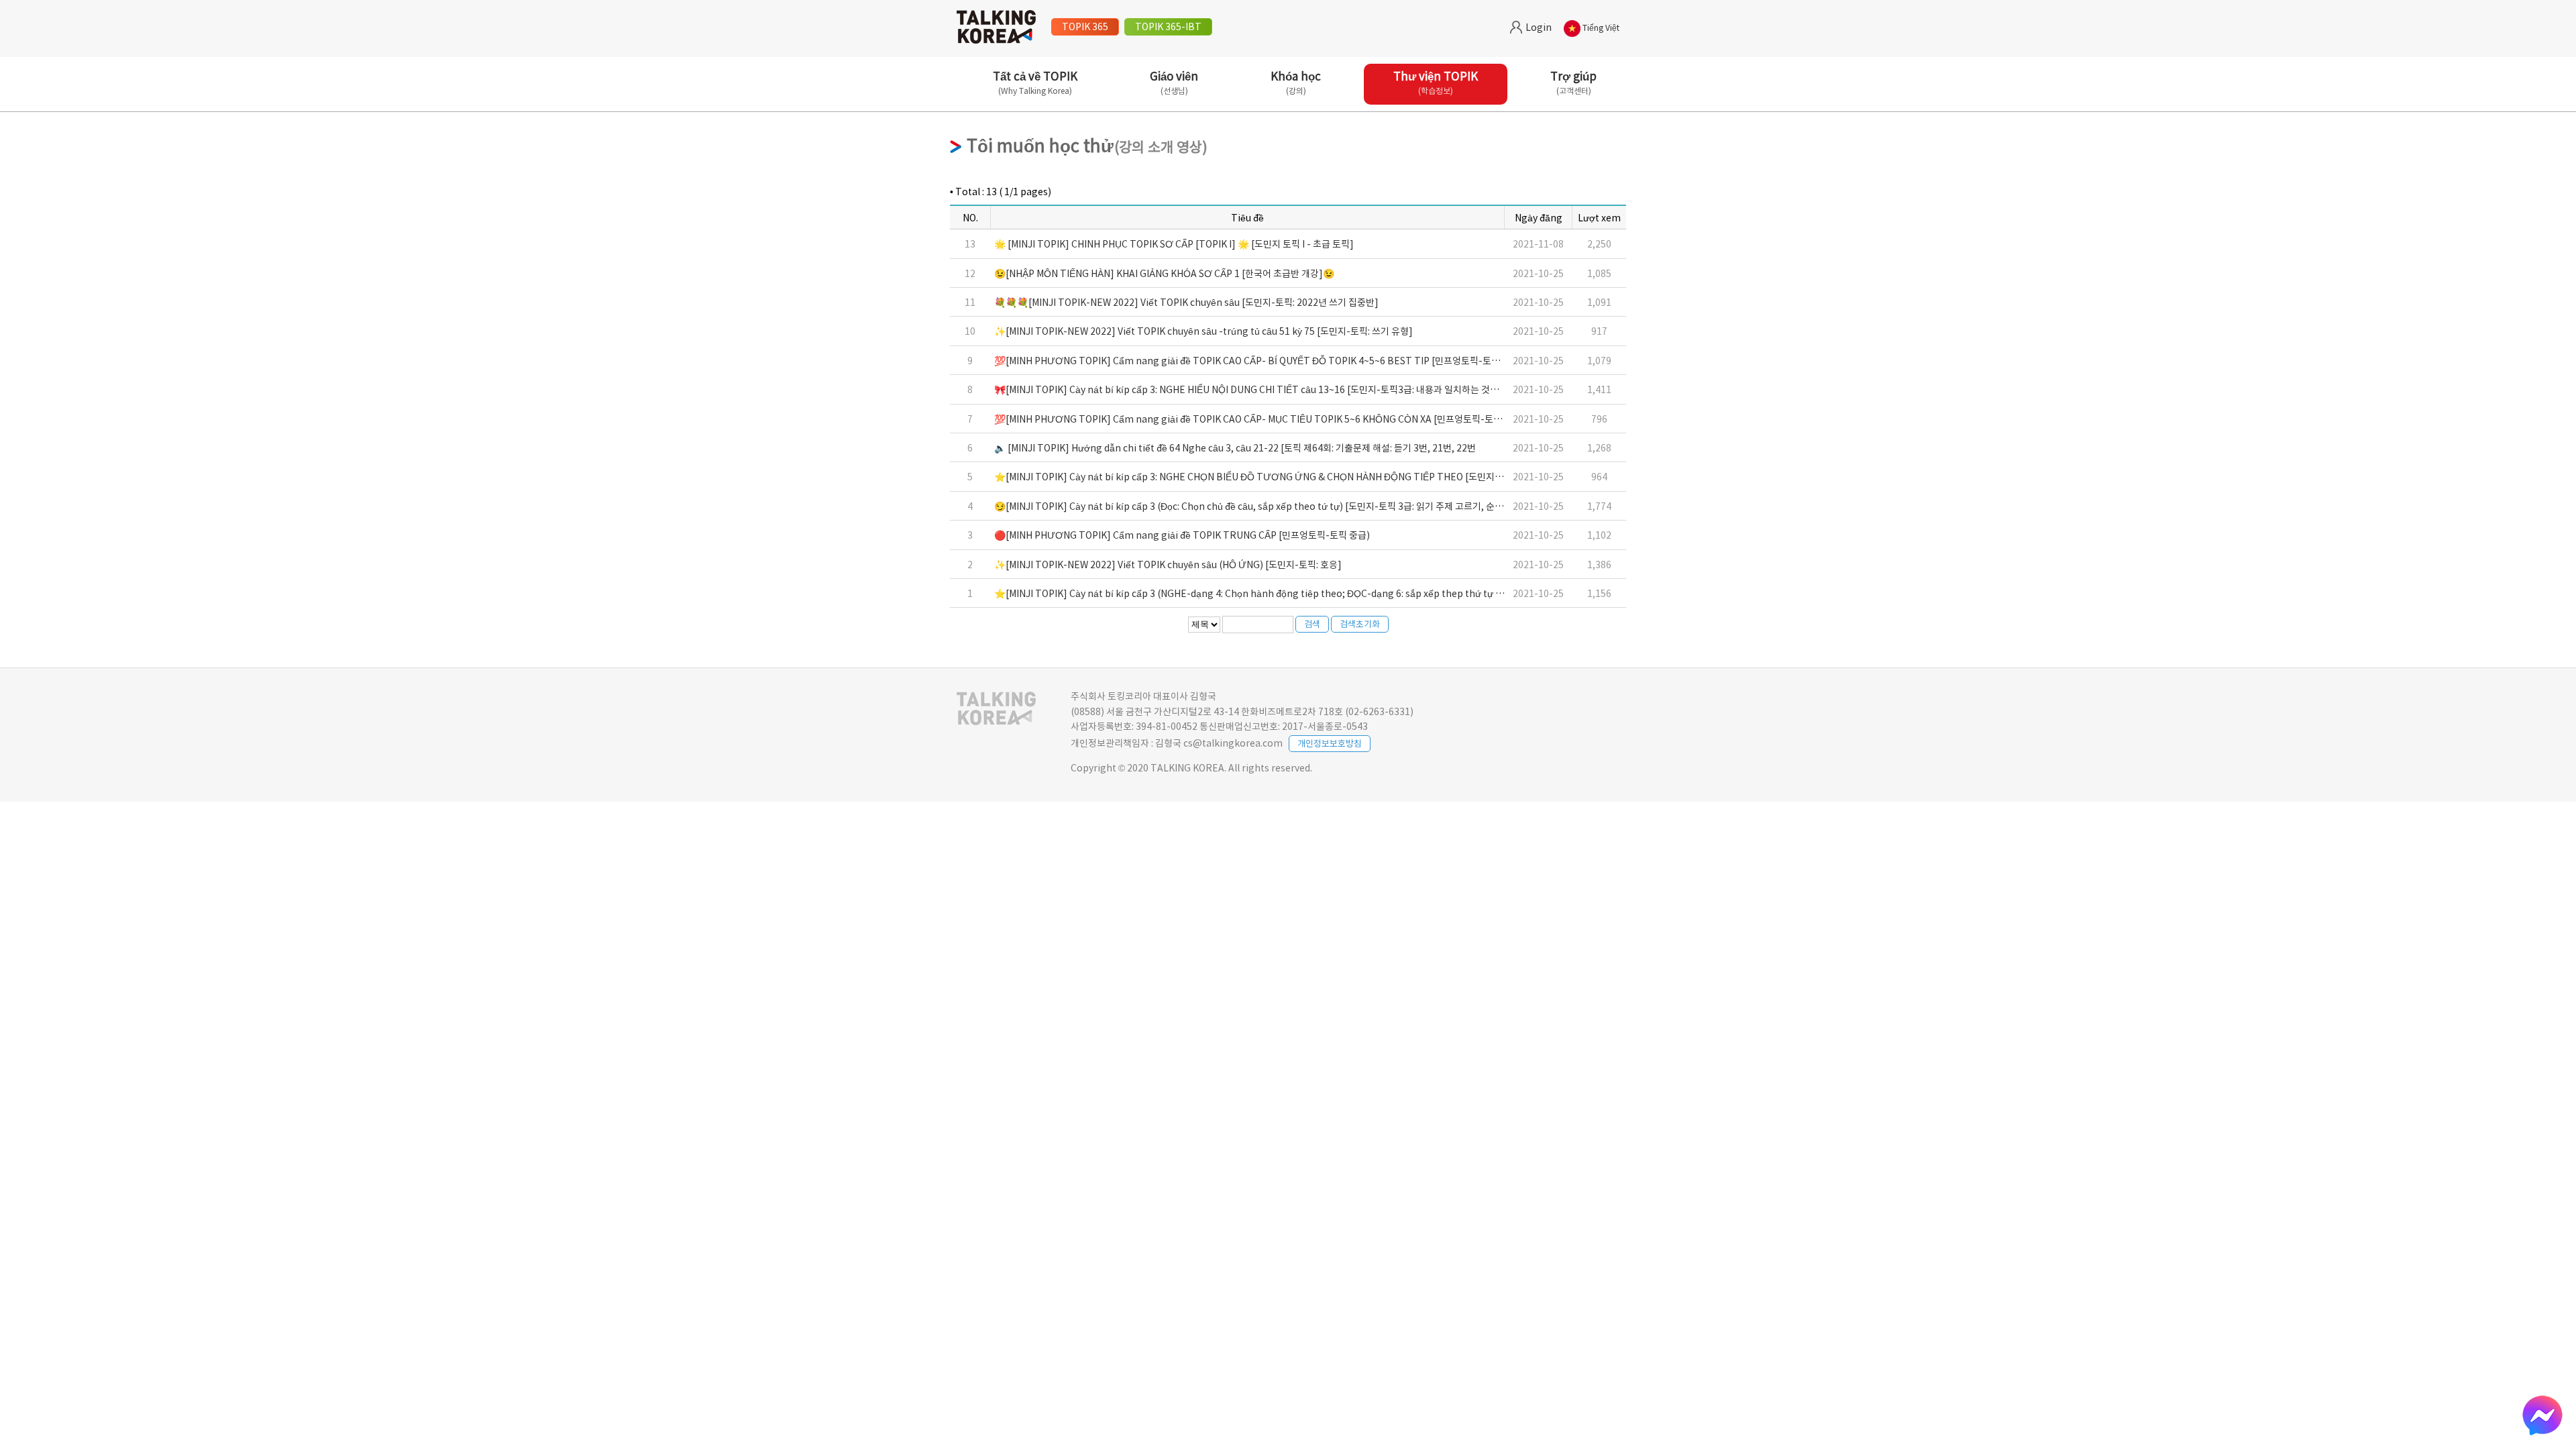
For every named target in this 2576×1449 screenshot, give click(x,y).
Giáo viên (1174, 82)
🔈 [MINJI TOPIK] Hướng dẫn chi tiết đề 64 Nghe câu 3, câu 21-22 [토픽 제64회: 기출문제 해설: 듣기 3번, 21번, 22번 (1235, 447)
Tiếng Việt (1600, 28)
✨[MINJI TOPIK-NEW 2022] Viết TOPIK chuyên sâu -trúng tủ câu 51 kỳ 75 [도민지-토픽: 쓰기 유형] (1203, 331)
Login (1538, 27)
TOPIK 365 (1085, 26)
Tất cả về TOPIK (1035, 82)
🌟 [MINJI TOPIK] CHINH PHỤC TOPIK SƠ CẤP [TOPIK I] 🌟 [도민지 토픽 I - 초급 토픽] (1174, 244)
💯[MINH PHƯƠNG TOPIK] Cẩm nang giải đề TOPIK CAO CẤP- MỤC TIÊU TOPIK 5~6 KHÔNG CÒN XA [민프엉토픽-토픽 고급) (1259, 419)
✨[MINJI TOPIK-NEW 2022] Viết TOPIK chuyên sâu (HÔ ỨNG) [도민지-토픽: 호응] (1168, 564)
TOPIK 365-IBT (1168, 26)
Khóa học (1296, 82)
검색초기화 (1360, 624)
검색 (1312, 624)
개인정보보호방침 (1330, 743)
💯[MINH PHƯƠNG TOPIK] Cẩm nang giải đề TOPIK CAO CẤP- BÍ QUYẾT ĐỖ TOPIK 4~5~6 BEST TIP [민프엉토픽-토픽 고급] (1259, 360)
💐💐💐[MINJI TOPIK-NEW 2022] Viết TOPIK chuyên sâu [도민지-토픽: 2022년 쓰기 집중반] (1186, 302)
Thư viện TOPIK (1436, 82)
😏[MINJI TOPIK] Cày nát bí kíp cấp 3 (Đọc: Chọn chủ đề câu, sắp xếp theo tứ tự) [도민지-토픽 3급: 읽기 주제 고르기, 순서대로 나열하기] (1278, 506)
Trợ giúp (1573, 82)
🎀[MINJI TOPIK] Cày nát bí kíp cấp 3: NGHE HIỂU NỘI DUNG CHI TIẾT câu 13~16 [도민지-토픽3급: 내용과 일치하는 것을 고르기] (1263, 389)
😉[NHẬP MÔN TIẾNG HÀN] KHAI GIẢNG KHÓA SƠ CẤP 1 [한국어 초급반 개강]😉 (1164, 273)
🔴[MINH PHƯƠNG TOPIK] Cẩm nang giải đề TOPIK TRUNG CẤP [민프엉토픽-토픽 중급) (1182, 535)
